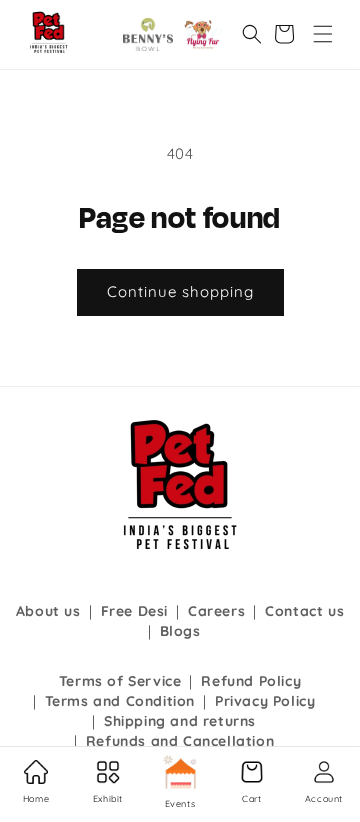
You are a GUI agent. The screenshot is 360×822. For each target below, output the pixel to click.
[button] (323, 34)
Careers (216, 611)
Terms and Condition (120, 701)
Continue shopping (180, 291)
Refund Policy (251, 681)
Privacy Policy (265, 701)
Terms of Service (120, 681)
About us (48, 611)
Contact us (304, 611)
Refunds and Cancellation (180, 741)
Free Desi (134, 611)
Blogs (180, 631)
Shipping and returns (180, 721)
